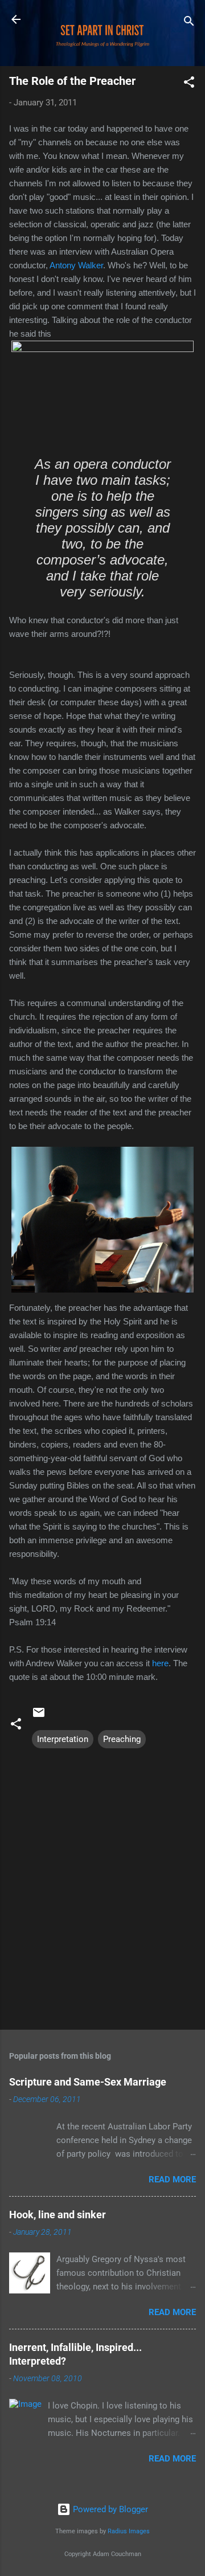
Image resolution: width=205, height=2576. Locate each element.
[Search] (189, 23)
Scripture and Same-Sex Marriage (88, 2082)
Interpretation (63, 1739)
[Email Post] (39, 1716)
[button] (189, 84)
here (160, 1663)
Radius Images (129, 2531)
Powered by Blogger (109, 2509)
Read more (172, 2180)
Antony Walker (76, 265)
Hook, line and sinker (58, 2215)
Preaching (122, 1739)
